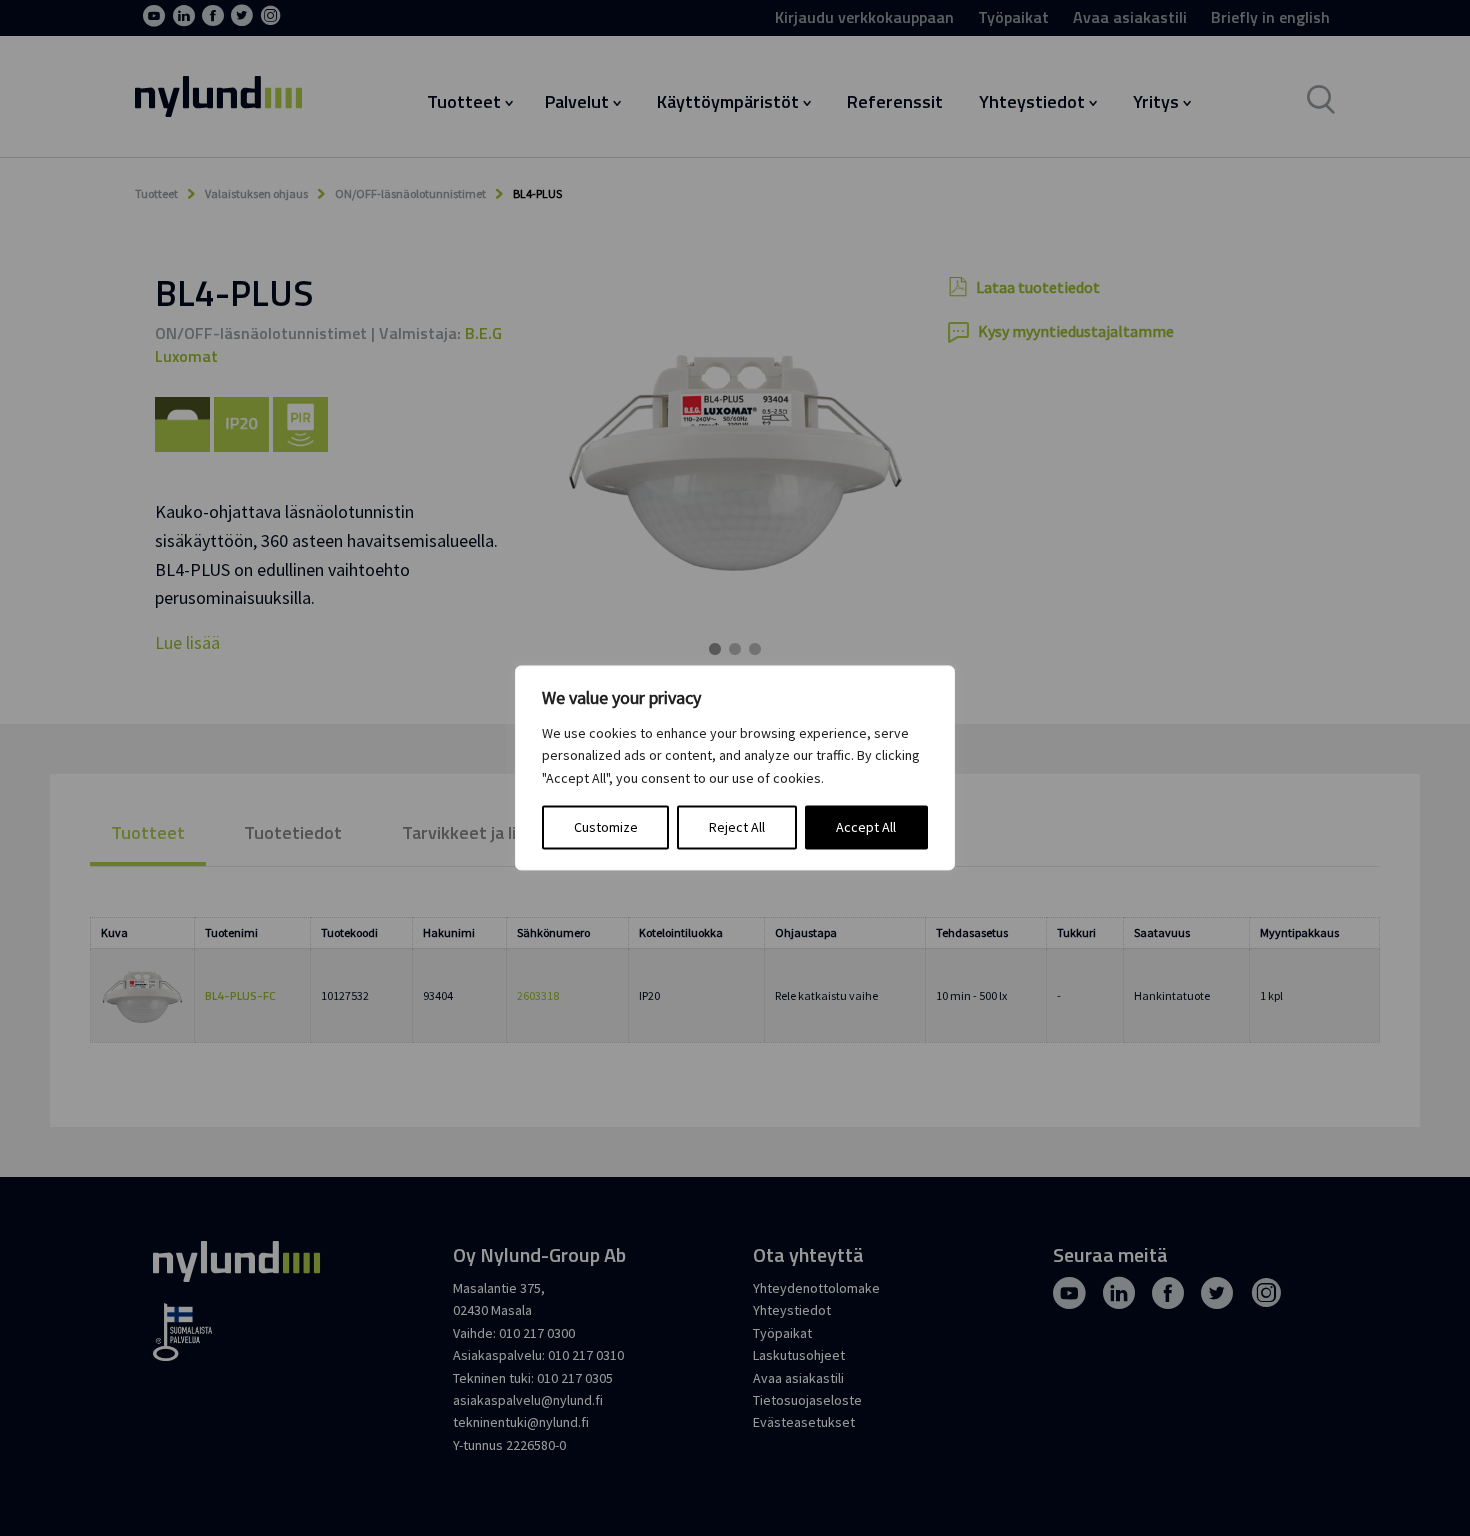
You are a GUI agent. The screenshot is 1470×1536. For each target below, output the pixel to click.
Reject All (737, 828)
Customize (606, 828)
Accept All (866, 828)
